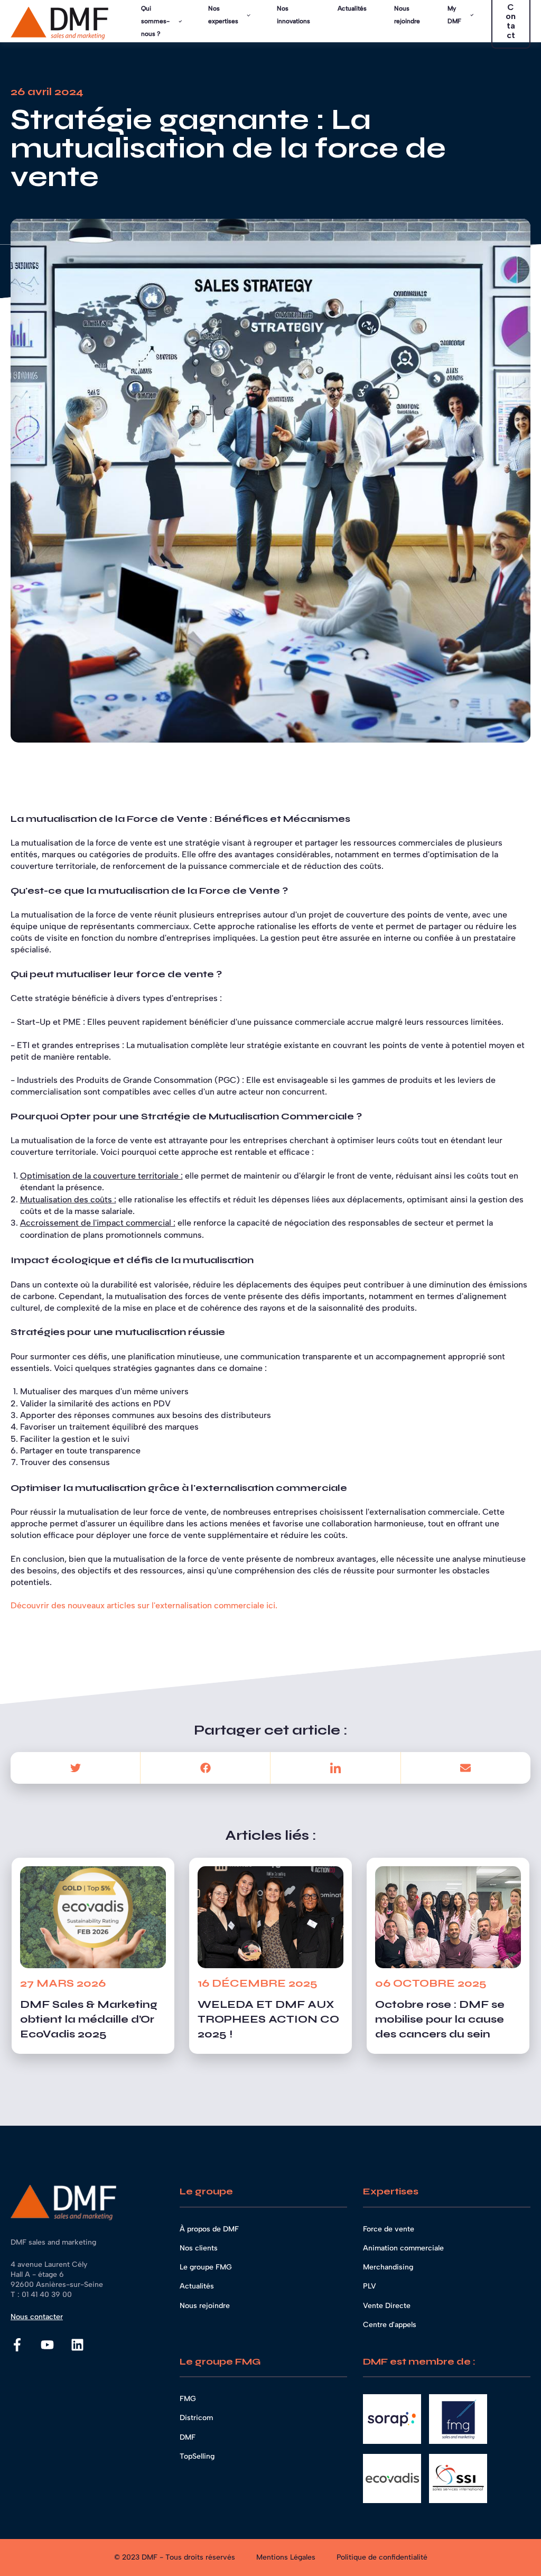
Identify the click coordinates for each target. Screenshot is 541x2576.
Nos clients (199, 2248)
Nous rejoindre (205, 2306)
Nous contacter (37, 2317)
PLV (370, 2286)
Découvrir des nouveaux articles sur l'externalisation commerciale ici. (144, 1605)
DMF (188, 2437)
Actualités (197, 2286)
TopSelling (197, 2456)
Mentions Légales (286, 2557)
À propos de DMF (209, 2229)
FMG (188, 2399)
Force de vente (389, 2229)
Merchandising (388, 2267)
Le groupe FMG (206, 2267)
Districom (196, 2418)
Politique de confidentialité (382, 2557)
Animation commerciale (403, 2248)
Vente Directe (387, 2306)
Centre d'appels (390, 2325)
